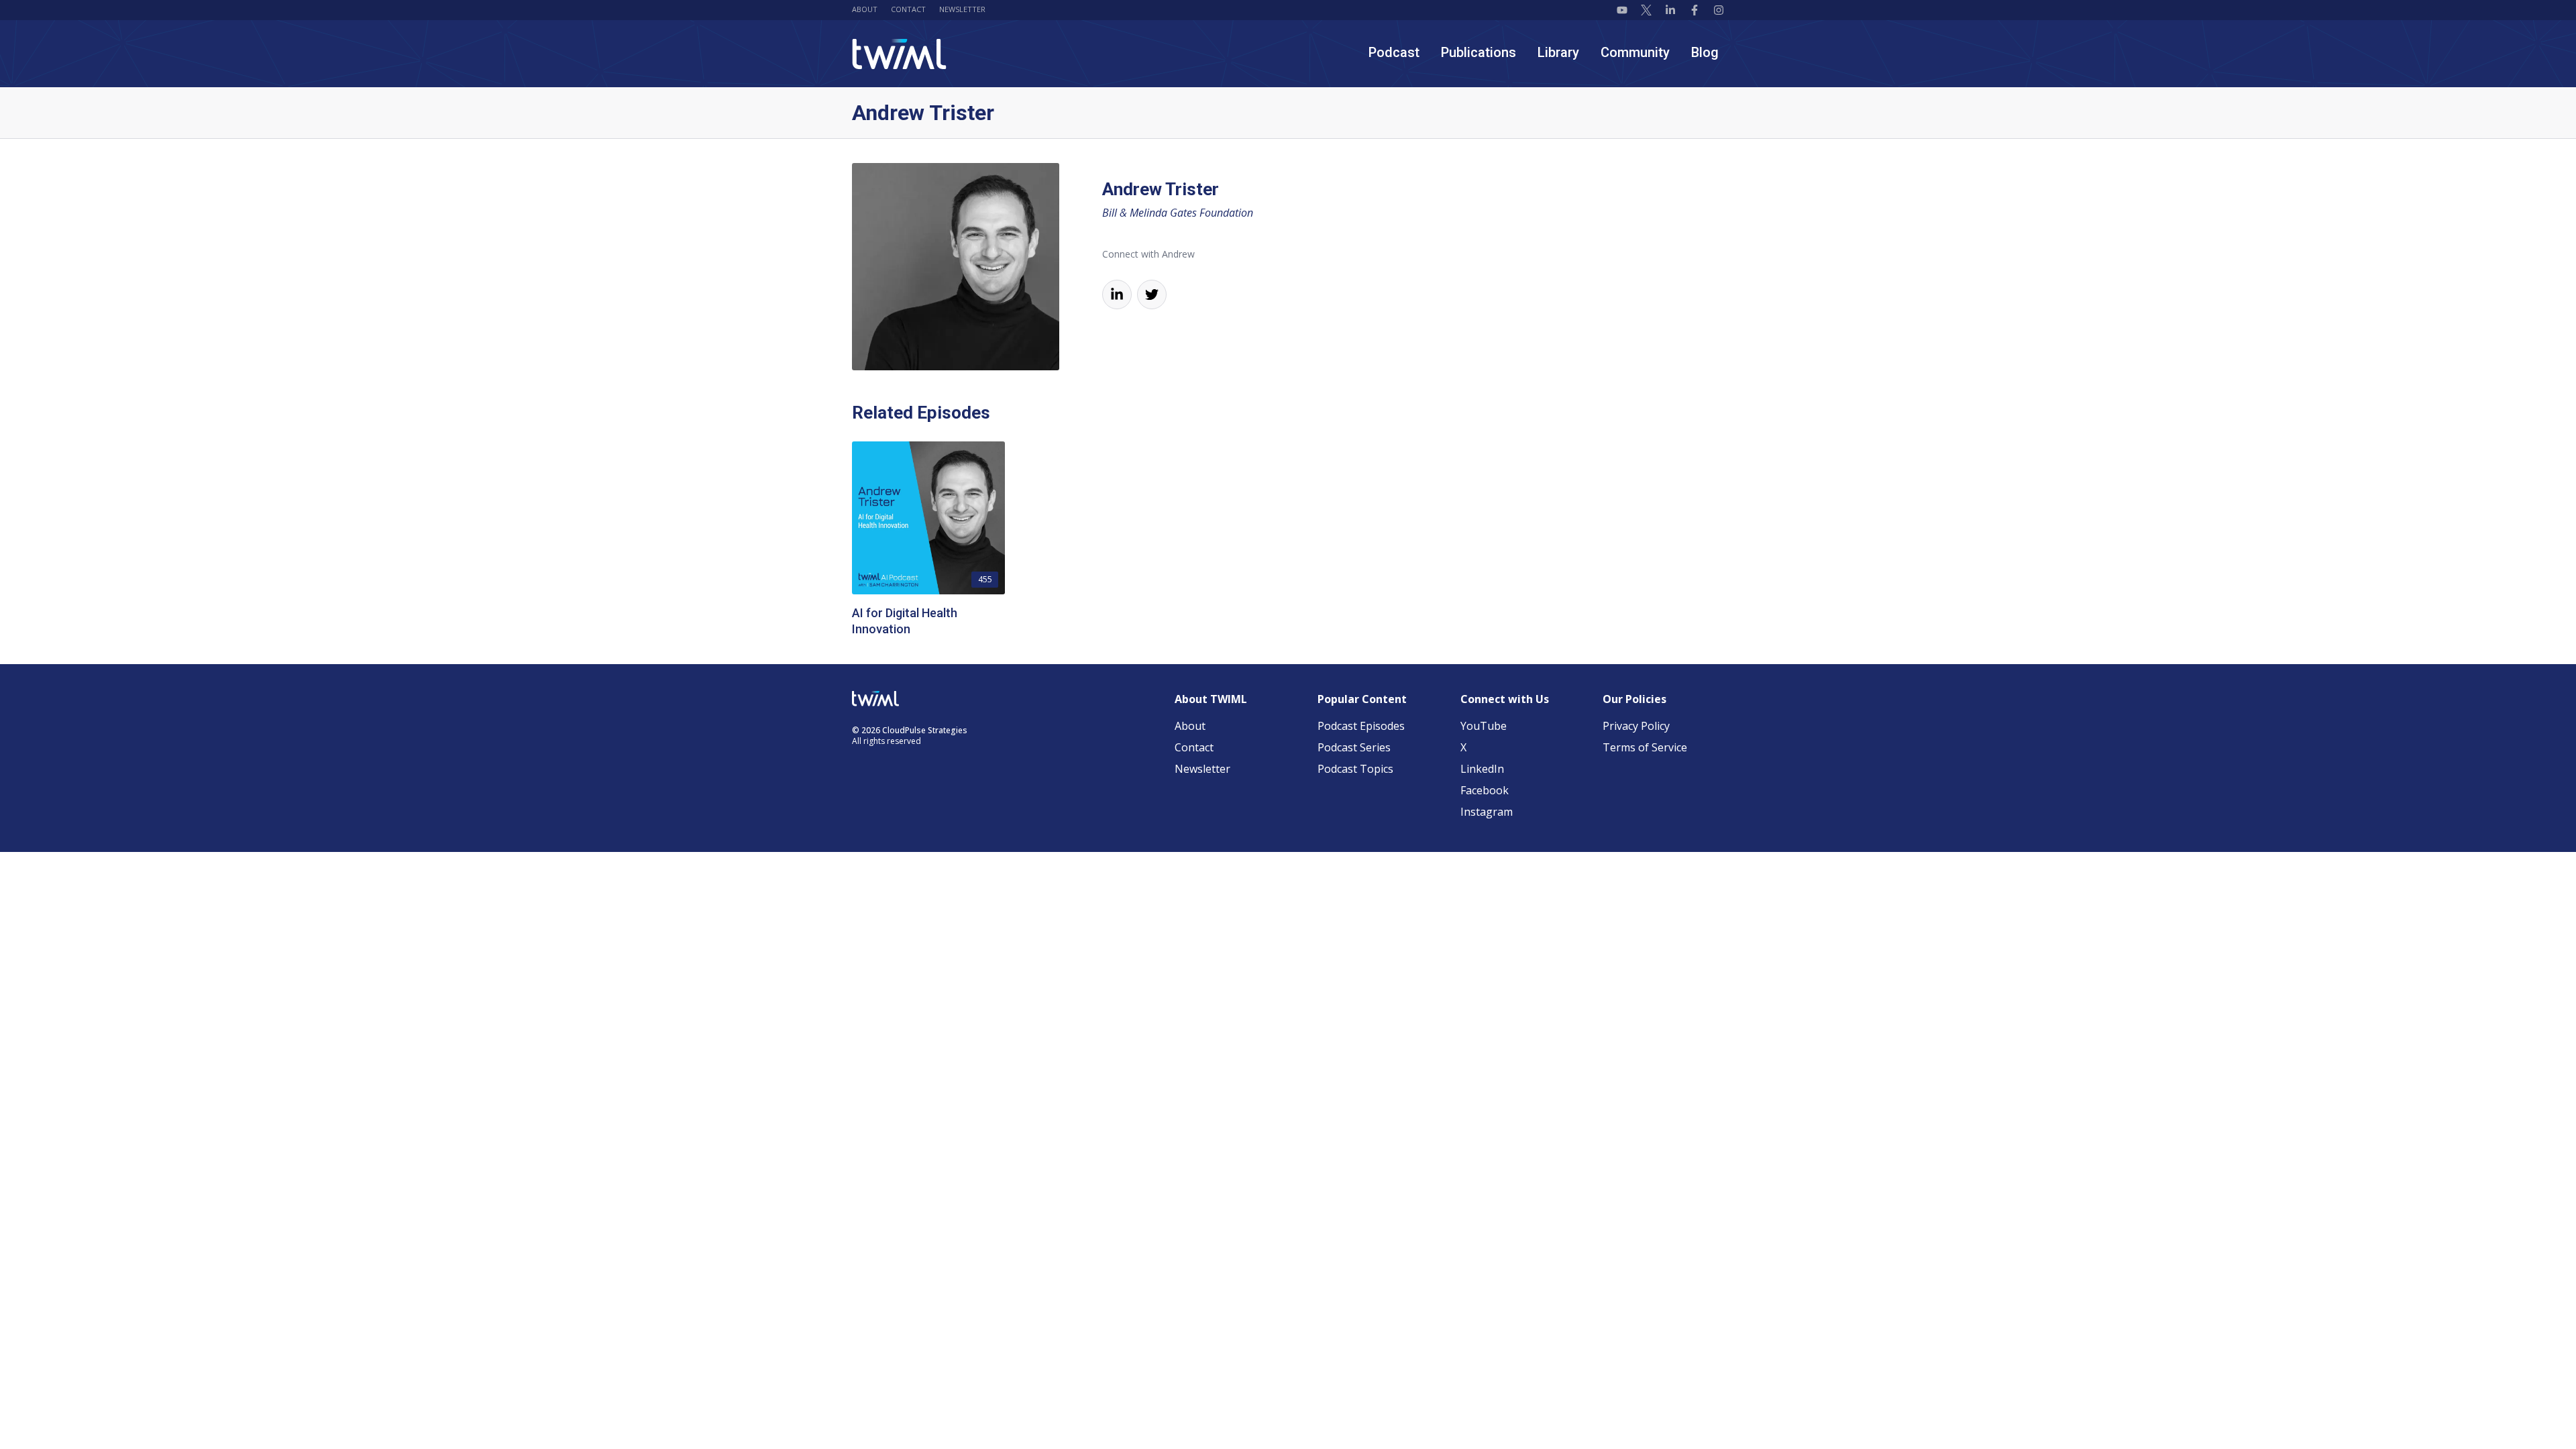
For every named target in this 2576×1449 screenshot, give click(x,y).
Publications (1479, 52)
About (865, 9)
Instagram (1487, 812)
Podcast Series (1354, 747)
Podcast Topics (1355, 769)
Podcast (1394, 52)
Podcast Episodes (1361, 726)
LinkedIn (1482, 769)
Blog (1705, 52)
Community (1635, 52)
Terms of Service (1645, 747)
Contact (908, 9)
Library (1558, 52)
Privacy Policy (1636, 726)
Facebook (1485, 790)
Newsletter (962, 9)
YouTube (1484, 726)
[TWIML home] (899, 54)
